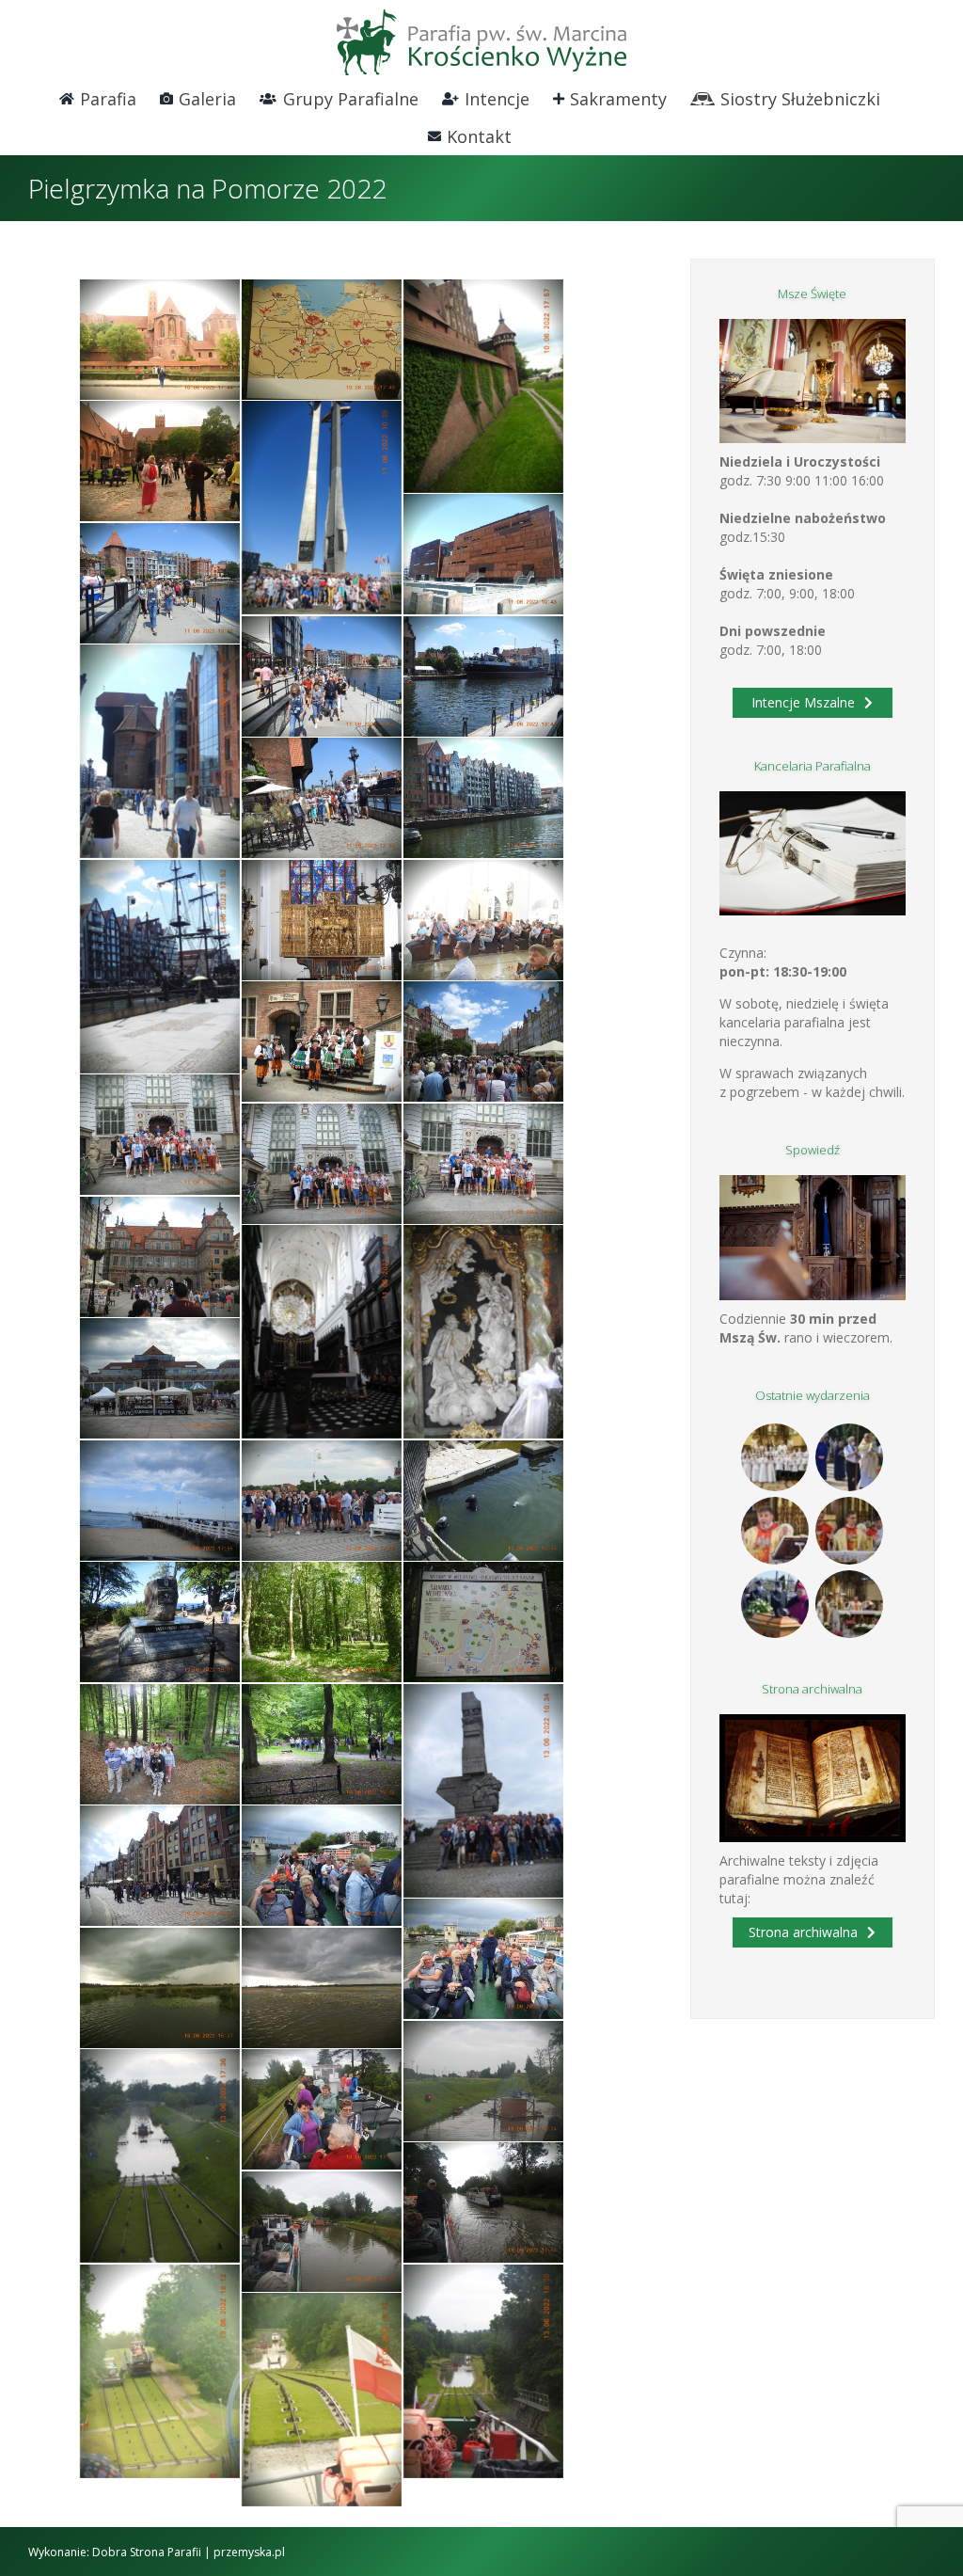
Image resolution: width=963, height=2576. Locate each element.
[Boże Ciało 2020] (850, 1457)
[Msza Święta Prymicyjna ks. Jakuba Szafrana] (850, 1531)
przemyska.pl (249, 2552)
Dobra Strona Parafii (147, 2552)
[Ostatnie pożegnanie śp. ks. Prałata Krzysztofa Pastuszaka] (775, 1604)
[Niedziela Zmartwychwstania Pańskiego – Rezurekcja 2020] (850, 1604)
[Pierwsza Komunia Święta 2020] (775, 1457)
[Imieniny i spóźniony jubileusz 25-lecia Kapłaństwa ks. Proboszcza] (775, 1531)
